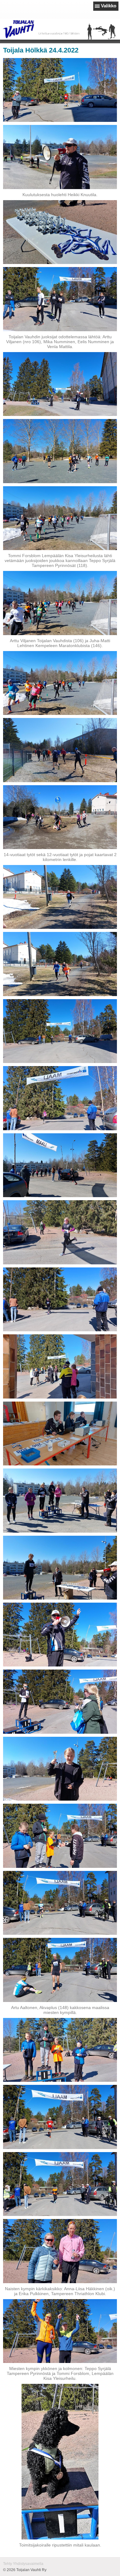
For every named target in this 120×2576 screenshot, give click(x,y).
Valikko (109, 6)
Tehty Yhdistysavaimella (23, 2564)
